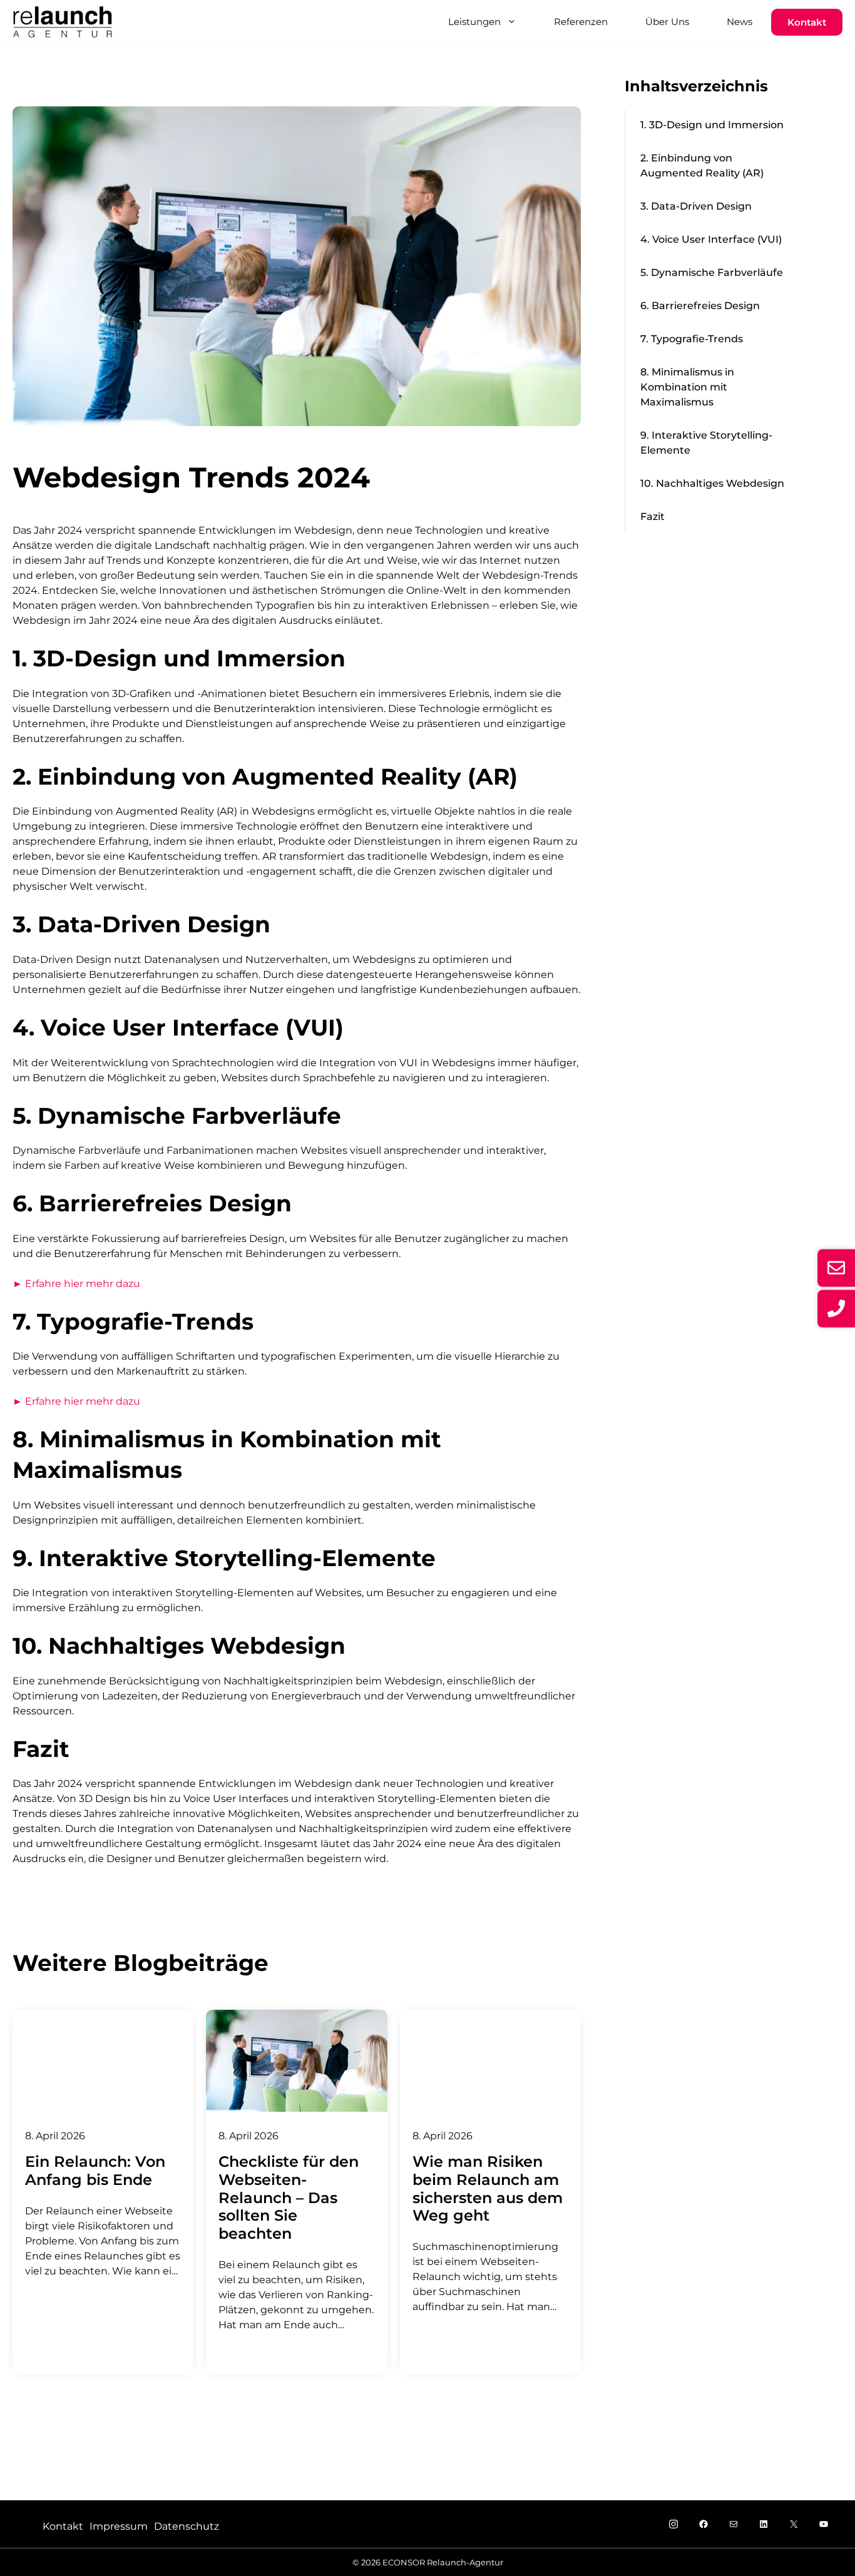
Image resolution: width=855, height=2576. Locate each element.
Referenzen (581, 22)
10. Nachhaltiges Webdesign (712, 483)
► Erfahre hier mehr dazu (76, 1284)
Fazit (653, 517)
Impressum (119, 2526)
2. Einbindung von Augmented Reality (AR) (702, 165)
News (740, 22)
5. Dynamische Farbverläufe (712, 272)
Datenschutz (187, 2526)
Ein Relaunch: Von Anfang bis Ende (95, 2171)
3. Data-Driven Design (696, 206)
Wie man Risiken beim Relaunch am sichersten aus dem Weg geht (488, 2188)
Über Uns (667, 22)
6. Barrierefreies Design (700, 306)
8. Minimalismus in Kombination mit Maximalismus (687, 387)
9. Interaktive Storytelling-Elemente (706, 443)
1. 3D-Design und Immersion (712, 125)
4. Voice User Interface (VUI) (711, 239)
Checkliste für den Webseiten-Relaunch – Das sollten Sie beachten (289, 2197)
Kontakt (807, 22)
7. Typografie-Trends (692, 339)
